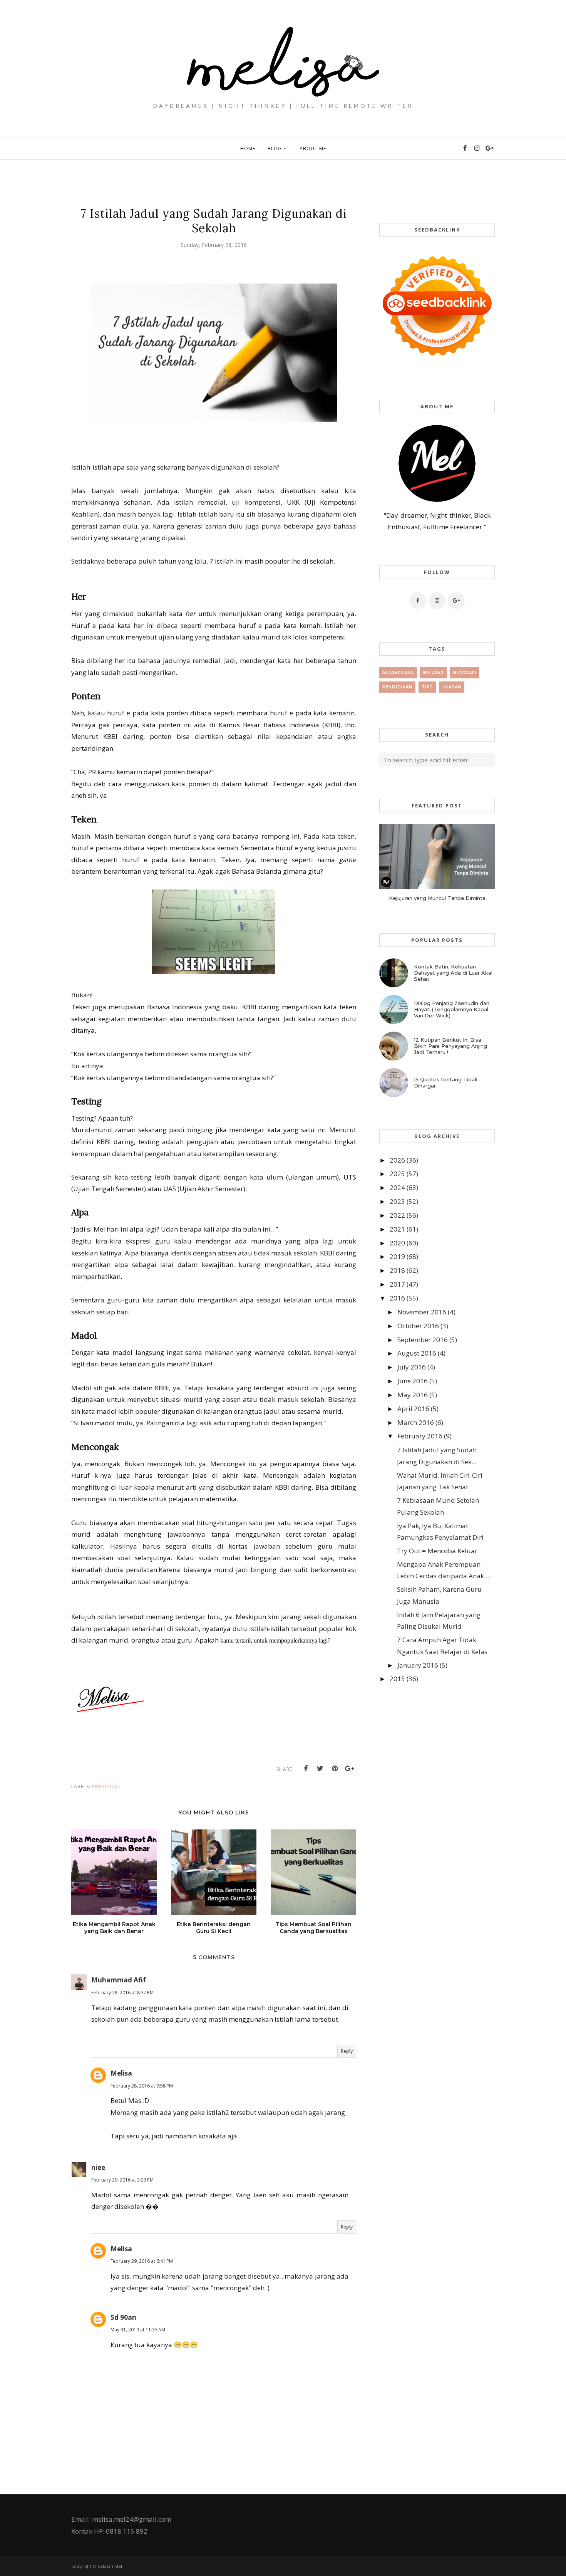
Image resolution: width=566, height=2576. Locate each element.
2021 (397, 1229)
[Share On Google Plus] (350, 1769)
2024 (397, 1187)
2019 (397, 1256)
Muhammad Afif (119, 1980)
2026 (397, 1160)
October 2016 (418, 1326)
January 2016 (418, 1665)
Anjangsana (398, 673)
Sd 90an (123, 2317)
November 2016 (422, 1312)
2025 (397, 1174)
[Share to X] (320, 1769)
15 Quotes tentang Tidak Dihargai (446, 1082)
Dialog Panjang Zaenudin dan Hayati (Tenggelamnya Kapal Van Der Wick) (452, 1009)
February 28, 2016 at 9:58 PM (142, 2086)
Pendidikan (106, 1786)
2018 (397, 1270)
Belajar (434, 673)
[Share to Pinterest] (335, 1769)
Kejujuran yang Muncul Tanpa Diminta (437, 898)
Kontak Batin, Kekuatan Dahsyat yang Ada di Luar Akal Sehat (453, 973)
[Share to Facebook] (306, 1769)
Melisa (121, 2073)
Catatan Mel (110, 2566)
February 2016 (420, 1436)
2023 (397, 1201)
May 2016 (413, 1395)
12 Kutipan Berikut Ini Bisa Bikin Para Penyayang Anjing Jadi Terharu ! (450, 1046)
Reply (347, 2051)
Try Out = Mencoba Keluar (437, 1551)
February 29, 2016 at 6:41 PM (142, 2261)
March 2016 (416, 1422)
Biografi (465, 673)
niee (98, 2167)
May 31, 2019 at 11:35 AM (138, 2330)
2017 (397, 1284)
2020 (397, 1243)
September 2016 (423, 1340)
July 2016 (412, 1367)
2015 (397, 1679)
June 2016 (413, 1381)
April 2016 (413, 1409)
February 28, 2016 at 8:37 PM (122, 1993)
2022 (397, 1215)
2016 (397, 1298)
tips (427, 687)
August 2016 (417, 1353)
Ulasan (452, 687)
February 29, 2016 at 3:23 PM (122, 2180)
